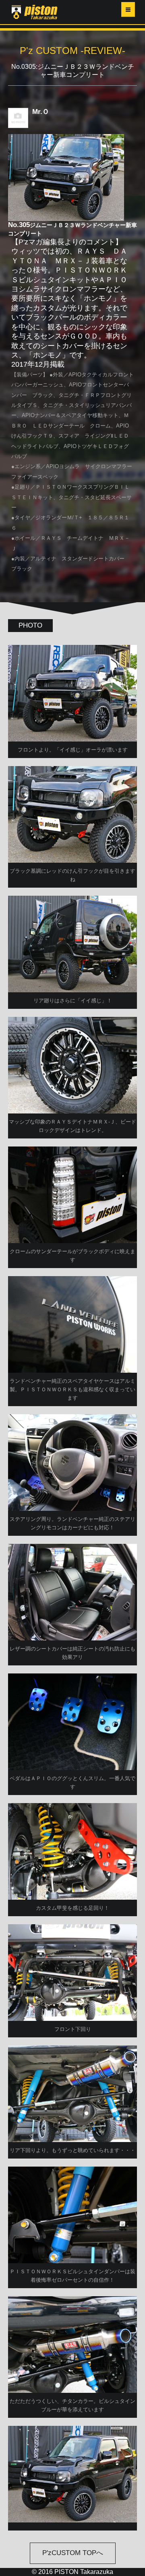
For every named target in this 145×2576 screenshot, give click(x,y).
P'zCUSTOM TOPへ (73, 2553)
